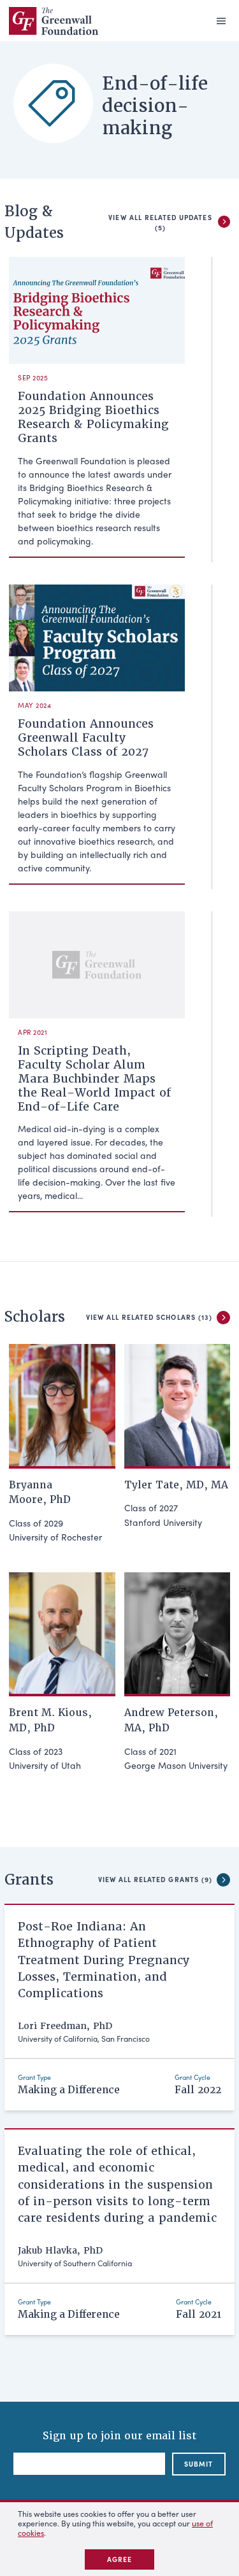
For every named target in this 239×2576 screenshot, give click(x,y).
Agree (119, 2559)
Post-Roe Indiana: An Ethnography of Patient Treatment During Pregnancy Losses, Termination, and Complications (104, 1960)
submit (199, 2464)
